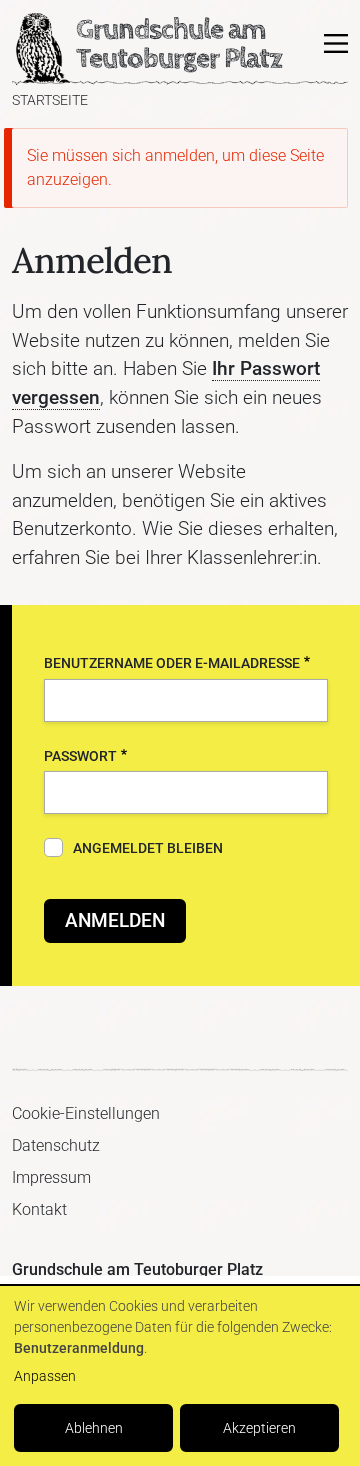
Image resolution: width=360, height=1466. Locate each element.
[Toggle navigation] (336, 44)
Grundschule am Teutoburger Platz (42, 49)
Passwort (80, 756)
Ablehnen (94, 1428)
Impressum (51, 1177)
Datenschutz (56, 1145)
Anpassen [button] (45, 1376)
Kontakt (39, 1209)
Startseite (50, 100)
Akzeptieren (259, 1428)
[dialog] (180, 1376)
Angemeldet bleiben (148, 848)
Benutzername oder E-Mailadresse (172, 663)
